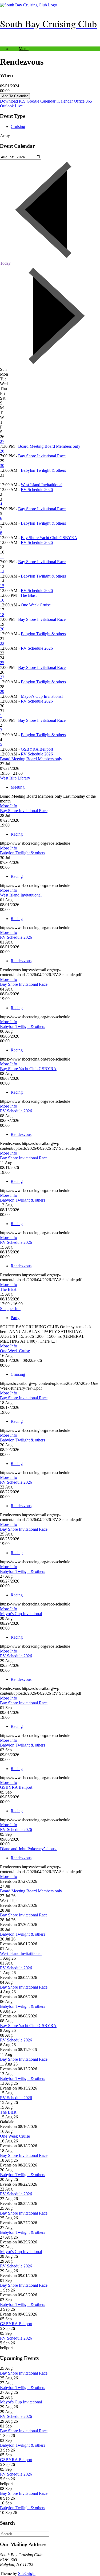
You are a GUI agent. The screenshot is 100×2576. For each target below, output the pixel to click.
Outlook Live (11, 106)
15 (2, 586)
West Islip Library (15, 778)
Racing (17, 834)
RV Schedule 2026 (37, 490)
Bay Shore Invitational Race (42, 456)
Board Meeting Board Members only (49, 446)
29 (2, 691)
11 (2, 557)
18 (2, 615)
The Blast (28, 595)
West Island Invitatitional (42, 485)
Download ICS (13, 101)
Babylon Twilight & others (43, 470)
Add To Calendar (15, 96)
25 (2, 663)
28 (2, 451)
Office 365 (83, 101)
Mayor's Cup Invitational (42, 696)
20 (2, 629)
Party (15, 1318)
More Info (9, 806)
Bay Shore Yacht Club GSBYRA (49, 538)
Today (5, 263)
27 (2, 441)
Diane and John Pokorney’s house (29, 1849)
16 (2, 600)
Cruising (18, 126)
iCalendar (65, 101)
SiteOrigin (27, 2573)
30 (2, 465)
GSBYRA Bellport (37, 749)
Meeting (18, 787)
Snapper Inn (10, 1309)
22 (2, 643)
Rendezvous (21, 961)
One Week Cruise (36, 605)
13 (2, 571)
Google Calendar (41, 101)
